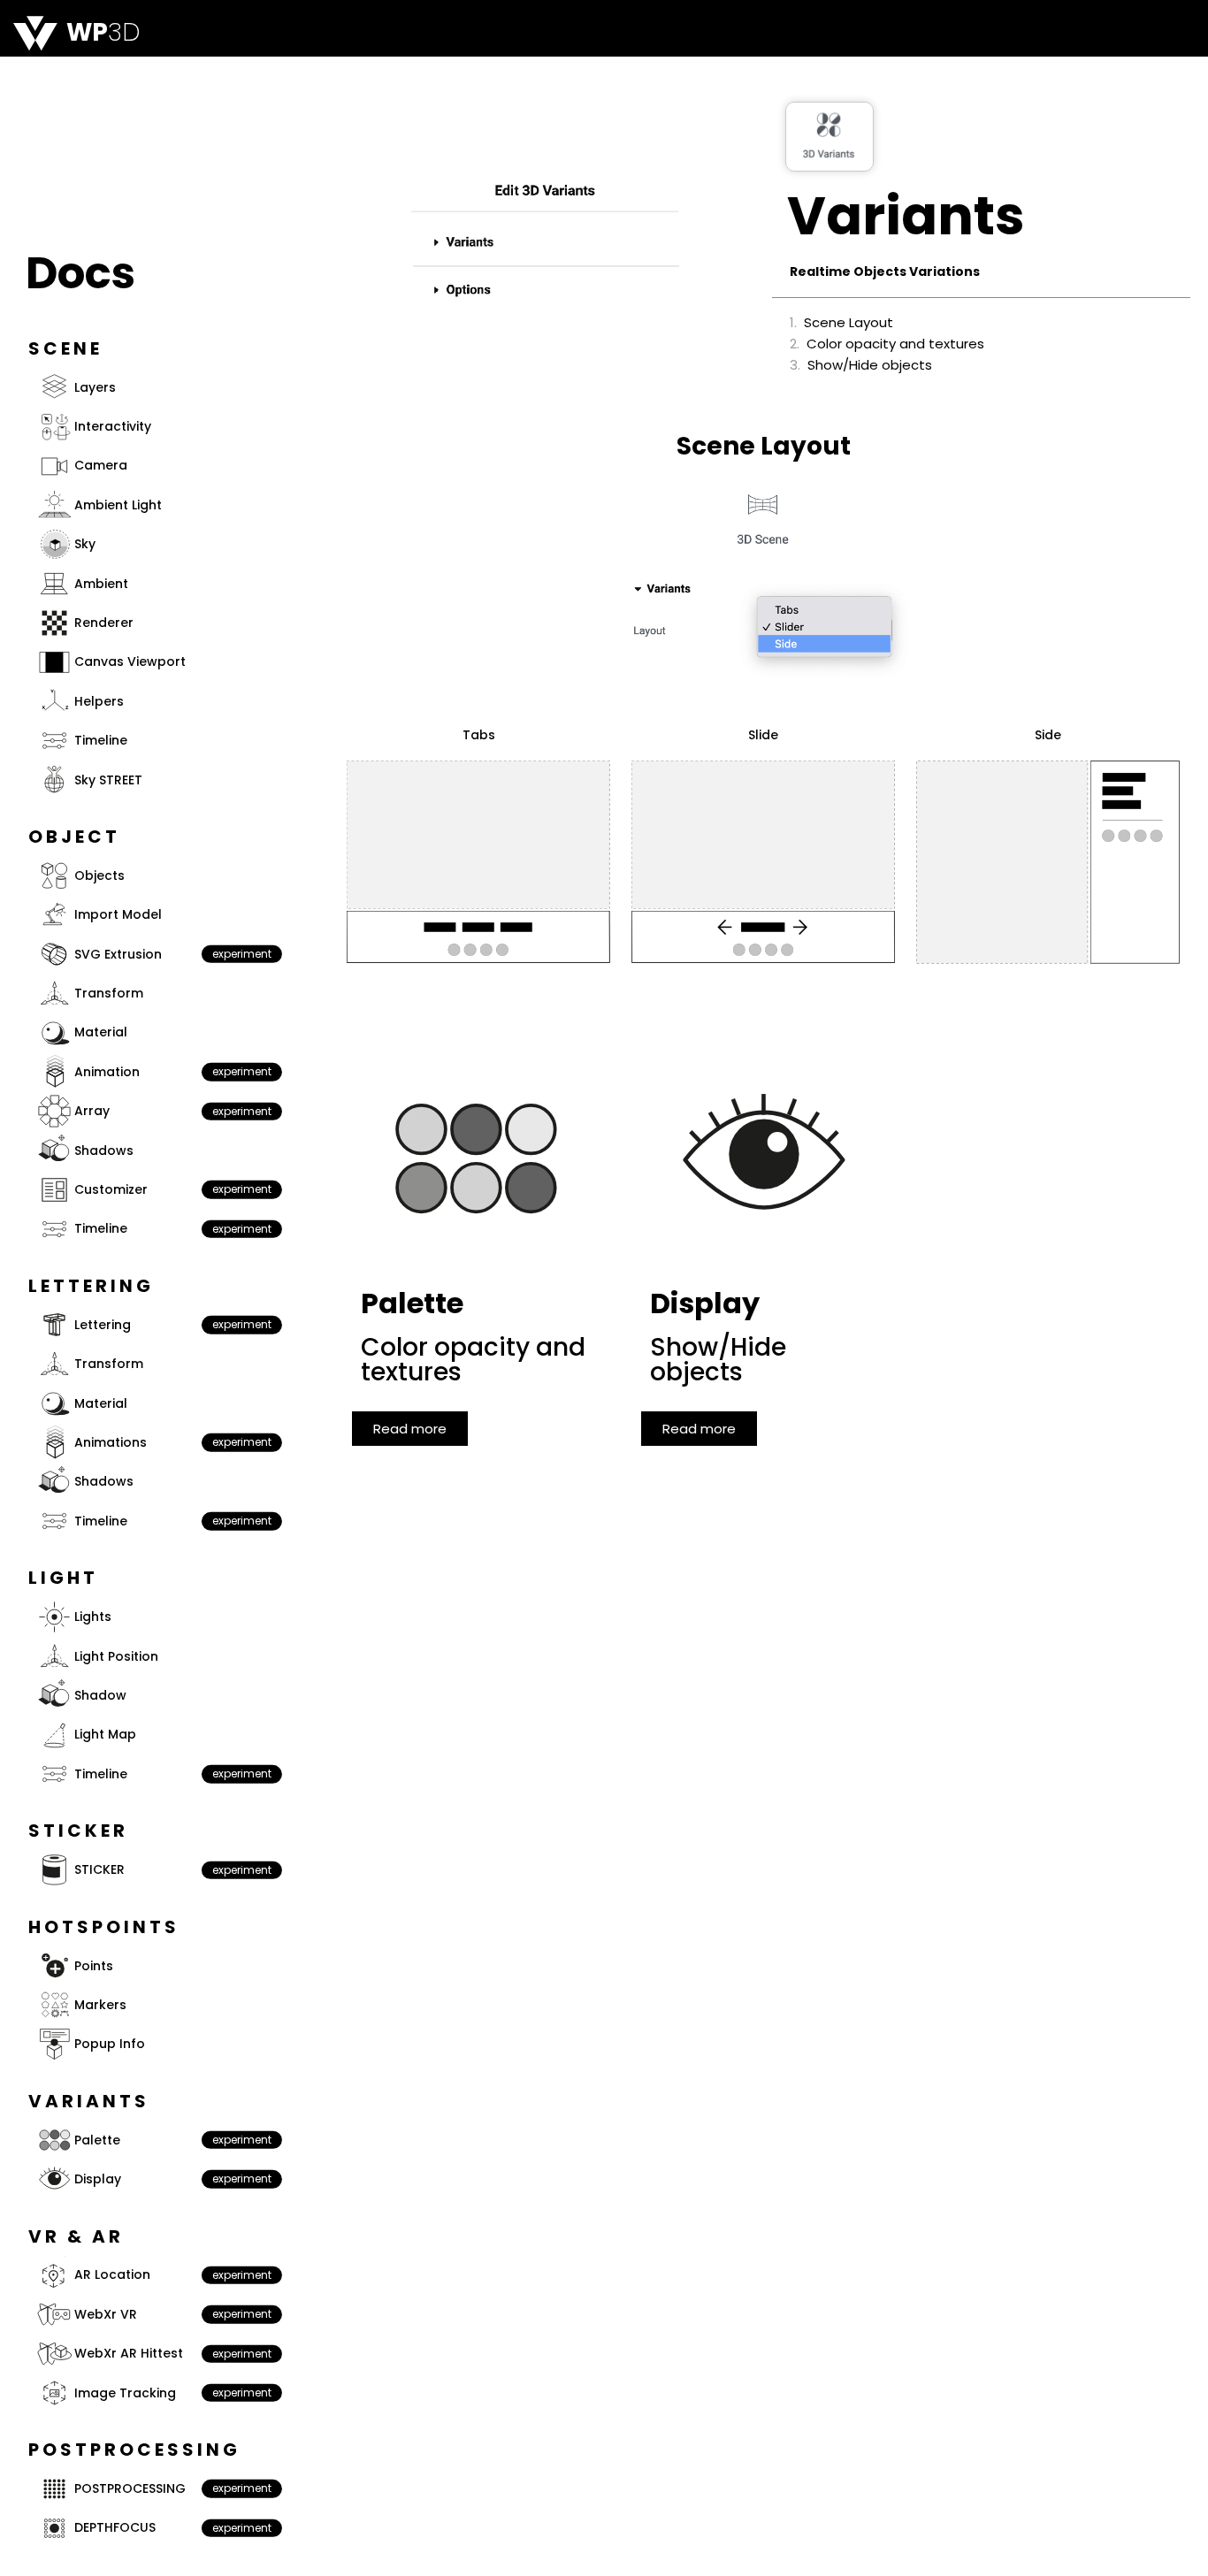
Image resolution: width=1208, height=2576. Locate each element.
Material (101, 1032)
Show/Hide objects (870, 366)
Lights (93, 1617)
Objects (99, 875)
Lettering (103, 1325)
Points (94, 1966)
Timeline (101, 740)
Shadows (104, 1150)
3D (103, 32)
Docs (80, 273)
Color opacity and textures (895, 344)
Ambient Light (118, 505)
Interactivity (113, 426)
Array (92, 1111)
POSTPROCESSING (130, 2488)
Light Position (116, 1656)
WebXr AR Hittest (129, 2353)
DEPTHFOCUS (115, 2527)
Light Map (105, 1734)
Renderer (104, 623)
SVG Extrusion (118, 954)
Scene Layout (849, 323)
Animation (107, 1072)
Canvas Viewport (130, 661)
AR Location (112, 2274)
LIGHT (63, 1578)
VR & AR (76, 2236)
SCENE (65, 348)
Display (98, 2179)
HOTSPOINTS (104, 1927)
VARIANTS (89, 2101)
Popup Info (110, 2044)
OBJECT (74, 837)
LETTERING (91, 1286)
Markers (100, 2005)
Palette (97, 2140)
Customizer (111, 1189)
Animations (111, 1442)
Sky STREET (108, 780)
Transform (109, 993)
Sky (85, 544)
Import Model (118, 914)
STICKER (99, 1869)
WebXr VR (106, 2314)
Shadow (100, 1695)
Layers (95, 387)
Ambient (101, 584)
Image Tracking (125, 2393)
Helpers (99, 701)
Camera (101, 465)
